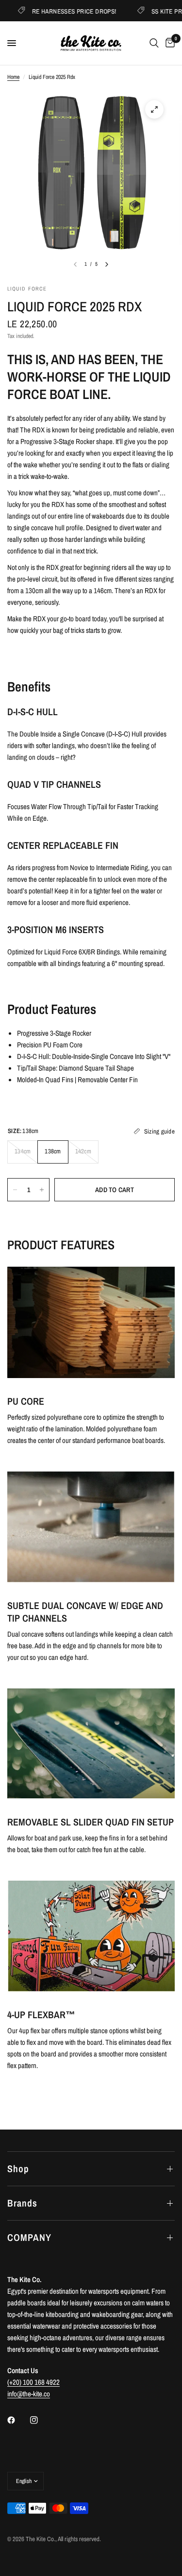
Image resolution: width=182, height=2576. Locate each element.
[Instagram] (41, 2420)
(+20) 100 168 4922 (33, 2382)
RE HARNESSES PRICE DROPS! (62, 11)
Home (13, 77)
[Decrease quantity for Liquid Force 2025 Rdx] (15, 1190)
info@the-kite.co (29, 2394)
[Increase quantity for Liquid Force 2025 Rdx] (42, 1190)
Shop (18, 2169)
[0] (168, 43)
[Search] (154, 43)
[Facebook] (18, 2420)
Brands (22, 2203)
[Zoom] (154, 109)
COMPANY (29, 2237)
